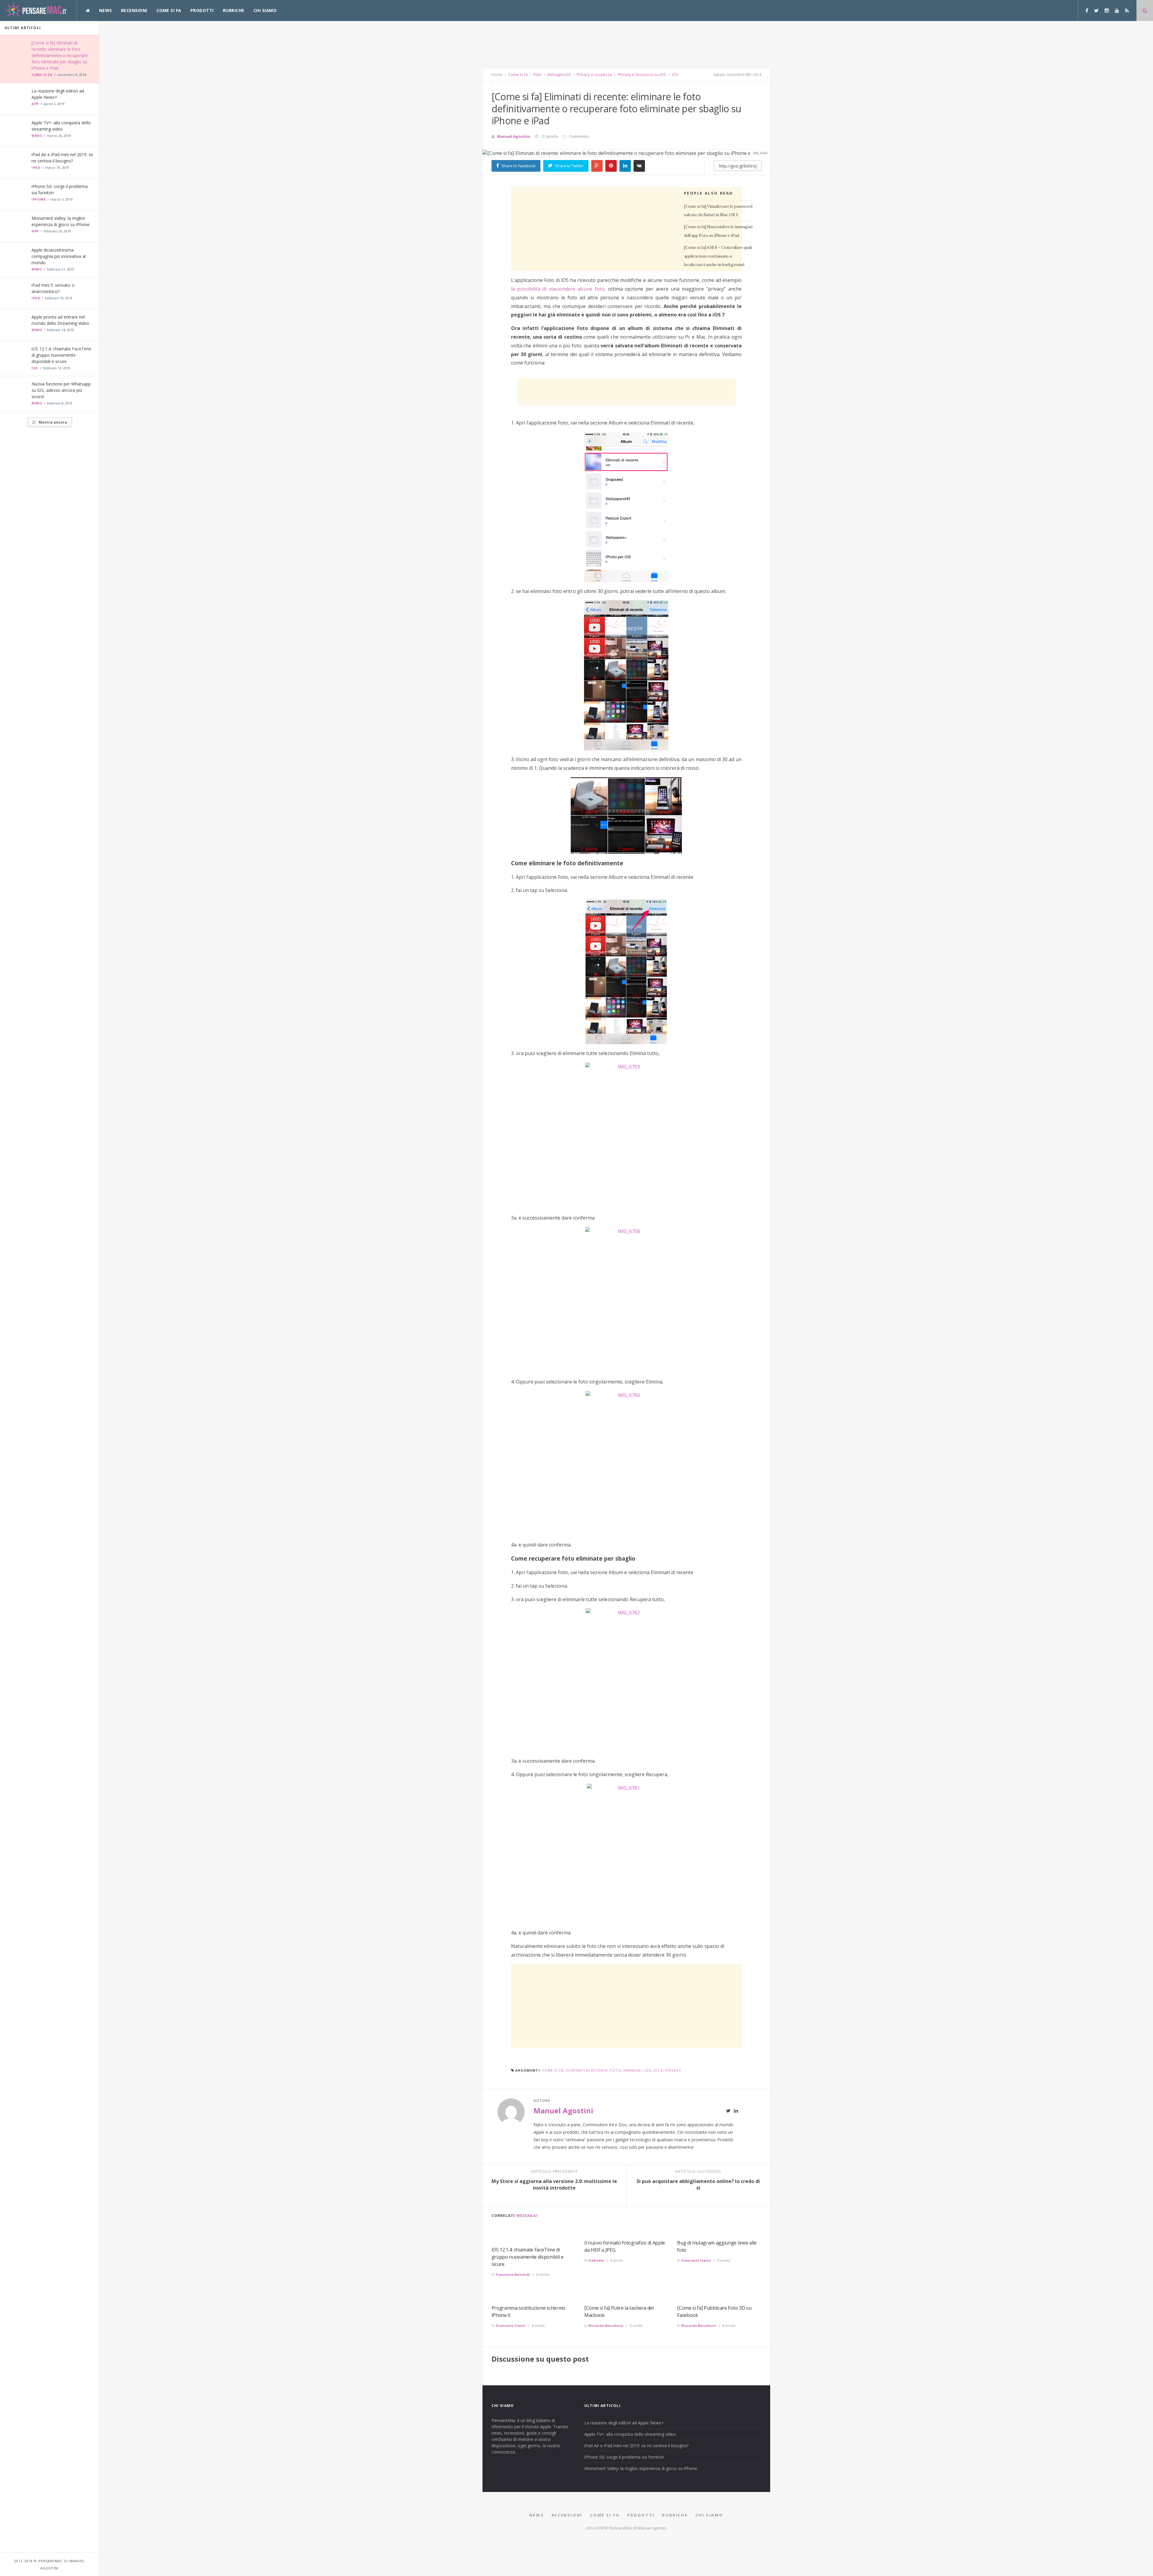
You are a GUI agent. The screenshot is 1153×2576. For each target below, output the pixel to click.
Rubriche (234, 10)
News (106, 10)
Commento (579, 136)
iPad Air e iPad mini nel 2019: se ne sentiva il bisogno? (636, 2446)
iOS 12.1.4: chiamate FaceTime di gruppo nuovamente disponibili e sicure (61, 355)
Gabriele (596, 2260)
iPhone (39, 199)
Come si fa (169, 10)
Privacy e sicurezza (594, 74)
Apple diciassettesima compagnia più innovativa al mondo (59, 256)
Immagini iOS (559, 74)
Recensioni (134, 10)
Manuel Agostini (514, 136)
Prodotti (202, 10)
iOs (648, 2070)
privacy (673, 2070)
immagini (633, 2070)
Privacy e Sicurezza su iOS (642, 74)
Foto (537, 74)
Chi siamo (265, 10)
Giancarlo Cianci (696, 2260)
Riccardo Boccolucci (606, 2325)
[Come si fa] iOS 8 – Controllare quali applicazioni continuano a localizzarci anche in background (718, 256)
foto (615, 2070)
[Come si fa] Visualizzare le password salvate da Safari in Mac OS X (718, 211)
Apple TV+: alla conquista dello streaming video (630, 2434)
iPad (36, 167)
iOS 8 (658, 2070)
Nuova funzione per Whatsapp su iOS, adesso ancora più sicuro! (61, 390)
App (35, 104)
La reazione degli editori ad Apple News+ (624, 2423)
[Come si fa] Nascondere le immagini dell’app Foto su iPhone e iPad (718, 231)
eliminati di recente (587, 2070)
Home (497, 74)
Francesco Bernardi (513, 2274)
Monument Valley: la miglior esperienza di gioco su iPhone (641, 2468)
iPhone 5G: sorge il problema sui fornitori (624, 2457)
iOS (35, 368)
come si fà (553, 2070)
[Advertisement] (626, 44)
